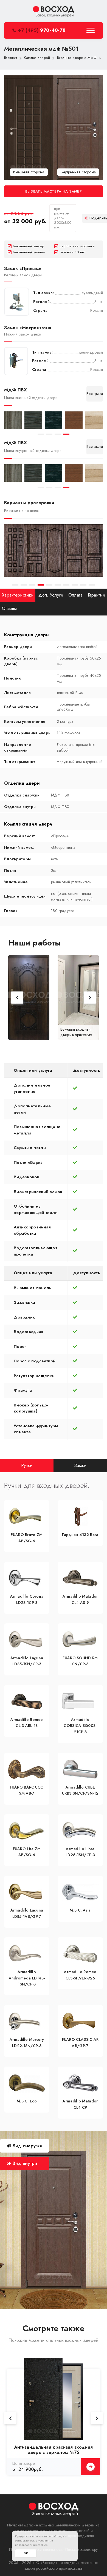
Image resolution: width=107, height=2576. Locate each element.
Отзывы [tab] (9, 608)
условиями (46, 2540)
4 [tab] (66, 434)
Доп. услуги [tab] (51, 595)
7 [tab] (66, 585)
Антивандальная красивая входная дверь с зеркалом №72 (54, 2450)
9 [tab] (83, 585)
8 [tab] (75, 585)
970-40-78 (42, 30)
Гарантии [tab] (96, 595)
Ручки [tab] (27, 1465)
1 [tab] (41, 434)
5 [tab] (49, 585)
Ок (26, 2553)
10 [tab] (92, 585)
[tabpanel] (13, 420)
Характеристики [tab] (18, 595)
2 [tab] (49, 434)
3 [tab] (58, 434)
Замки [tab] (80, 1465)
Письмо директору (82, 2549)
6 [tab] (58, 585)
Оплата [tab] (76, 595)
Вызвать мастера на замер (54, 191)
